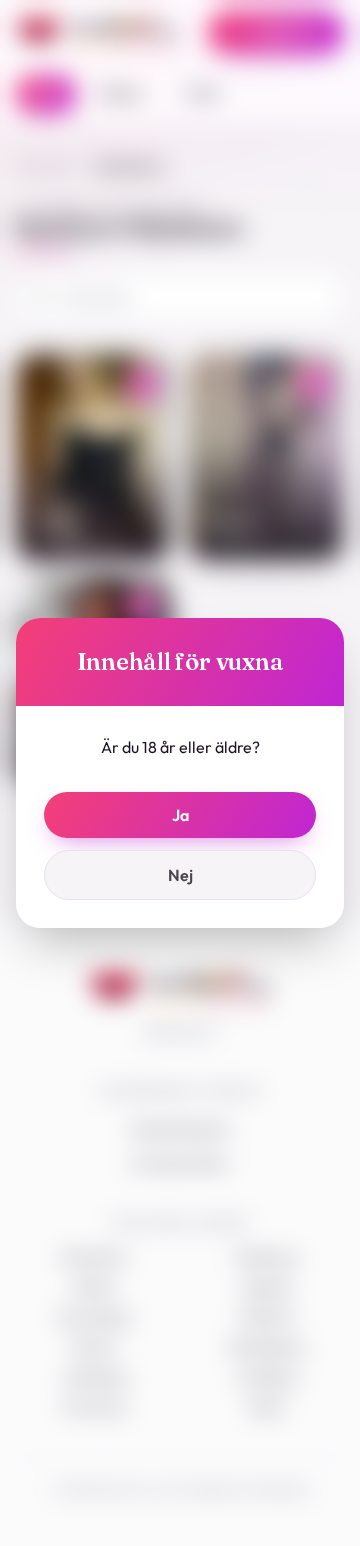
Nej (180, 875)
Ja (180, 815)
